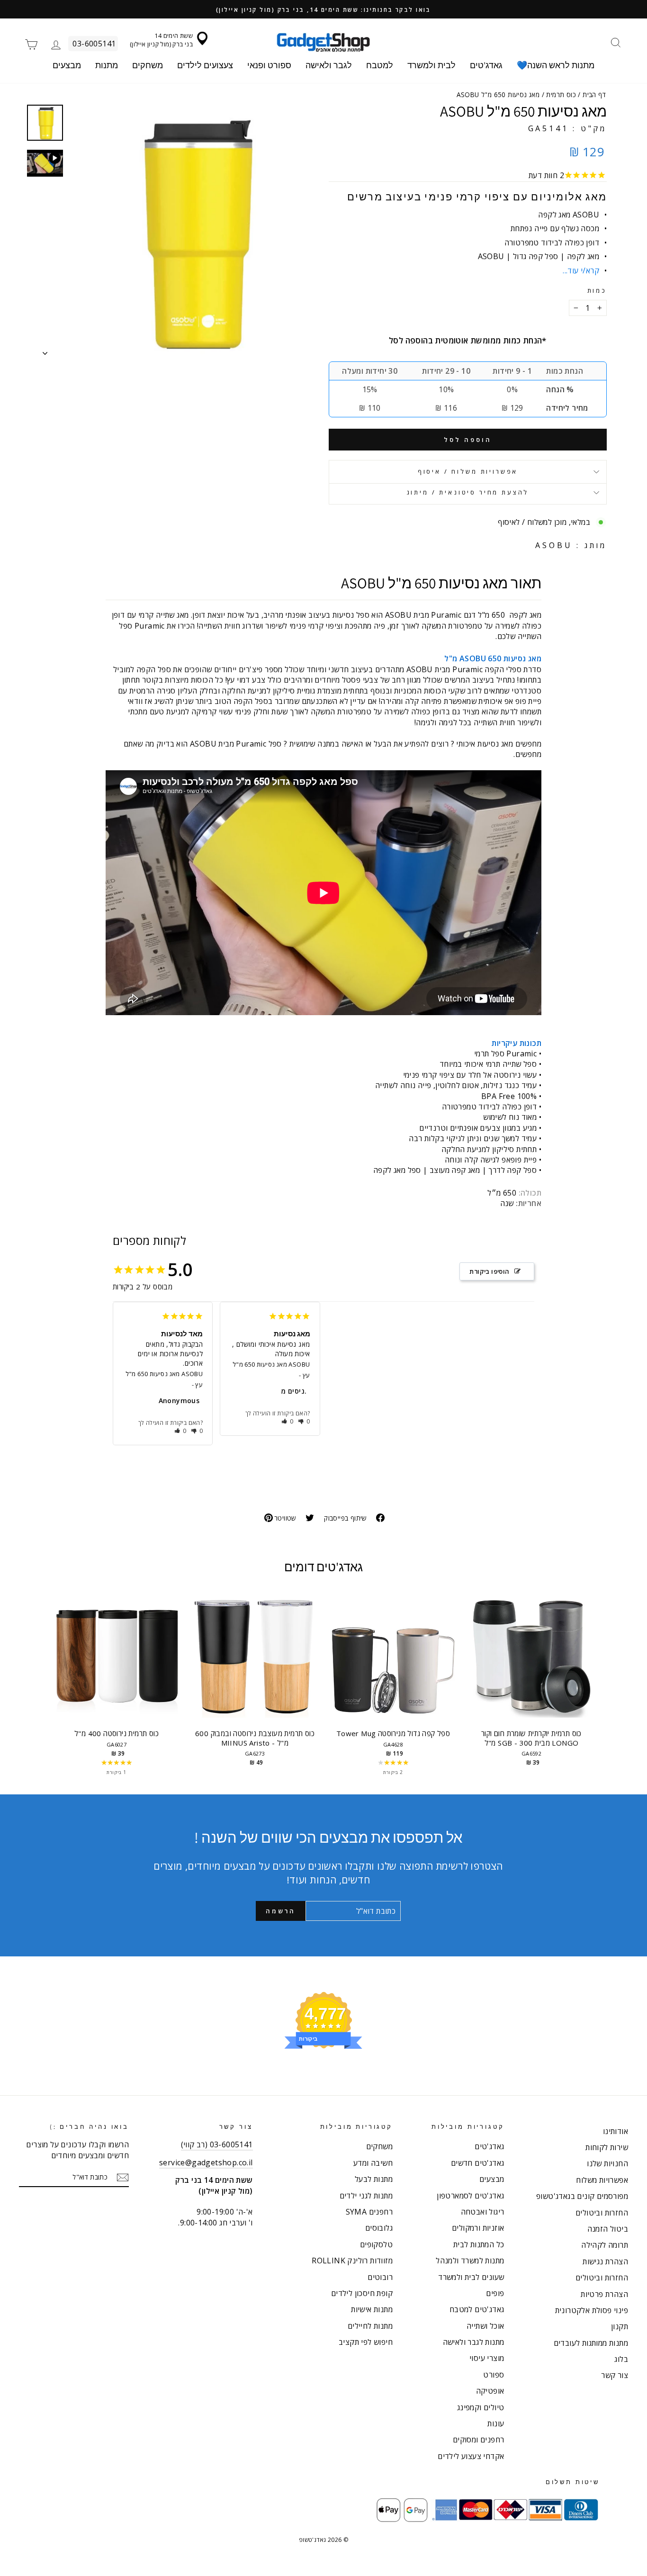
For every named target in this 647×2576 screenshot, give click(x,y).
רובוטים (380, 2277)
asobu (554, 545)
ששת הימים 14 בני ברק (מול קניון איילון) (161, 40)
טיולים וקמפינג (481, 2407)
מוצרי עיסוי (487, 2358)
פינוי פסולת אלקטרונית (592, 2310)
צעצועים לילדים (205, 65)
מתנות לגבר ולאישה (474, 2342)
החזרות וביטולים (602, 2213)
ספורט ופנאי (269, 65)
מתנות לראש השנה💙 (556, 65)
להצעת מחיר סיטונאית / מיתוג (468, 492)
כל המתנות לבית (479, 2244)
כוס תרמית (561, 95)
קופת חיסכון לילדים (362, 2293)
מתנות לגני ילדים (366, 2196)
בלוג (621, 2359)
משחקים (148, 65)
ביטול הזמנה (608, 2229)
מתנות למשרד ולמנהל (470, 2261)
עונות (496, 2423)
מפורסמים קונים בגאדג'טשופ (582, 2196)
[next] (590, 1685)
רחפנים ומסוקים (479, 2440)
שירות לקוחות (607, 2147)
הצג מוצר (117, 1665)
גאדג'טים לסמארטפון (470, 2196)
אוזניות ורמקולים (478, 2228)
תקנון (620, 2326)
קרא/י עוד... (581, 270)
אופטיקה (490, 2391)
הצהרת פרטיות (604, 2294)
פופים (495, 2293)
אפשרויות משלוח (602, 2180)
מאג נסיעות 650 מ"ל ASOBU (164, 1374)
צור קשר (615, 2375)
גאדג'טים (486, 65)
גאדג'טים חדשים (478, 2163)
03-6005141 (94, 44)
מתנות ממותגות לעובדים (591, 2343)
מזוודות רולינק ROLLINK (352, 2261)
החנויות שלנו (607, 2163)
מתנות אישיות (372, 2309)
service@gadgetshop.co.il (206, 2162)
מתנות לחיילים (370, 2326)
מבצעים (67, 65)
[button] (181, 1431)
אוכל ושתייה (485, 2326)
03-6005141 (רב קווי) (217, 2144)
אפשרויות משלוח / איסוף (468, 471)
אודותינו (616, 2131)
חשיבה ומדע (373, 2163)
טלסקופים (376, 2244)
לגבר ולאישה (329, 65)
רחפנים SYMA (369, 2212)
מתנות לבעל (374, 2179)
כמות (597, 291)
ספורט (494, 2375)
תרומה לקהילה (605, 2245)
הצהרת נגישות (605, 2261)
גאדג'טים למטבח (477, 2309)
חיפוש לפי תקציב (366, 2342)
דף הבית (594, 95)
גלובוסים (379, 2228)
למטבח (380, 65)
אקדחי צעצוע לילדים (471, 2456)
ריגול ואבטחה (483, 2212)
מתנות (107, 65)
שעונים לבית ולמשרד (471, 2277)
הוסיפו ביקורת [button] (489, 1271)
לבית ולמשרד (431, 65)
